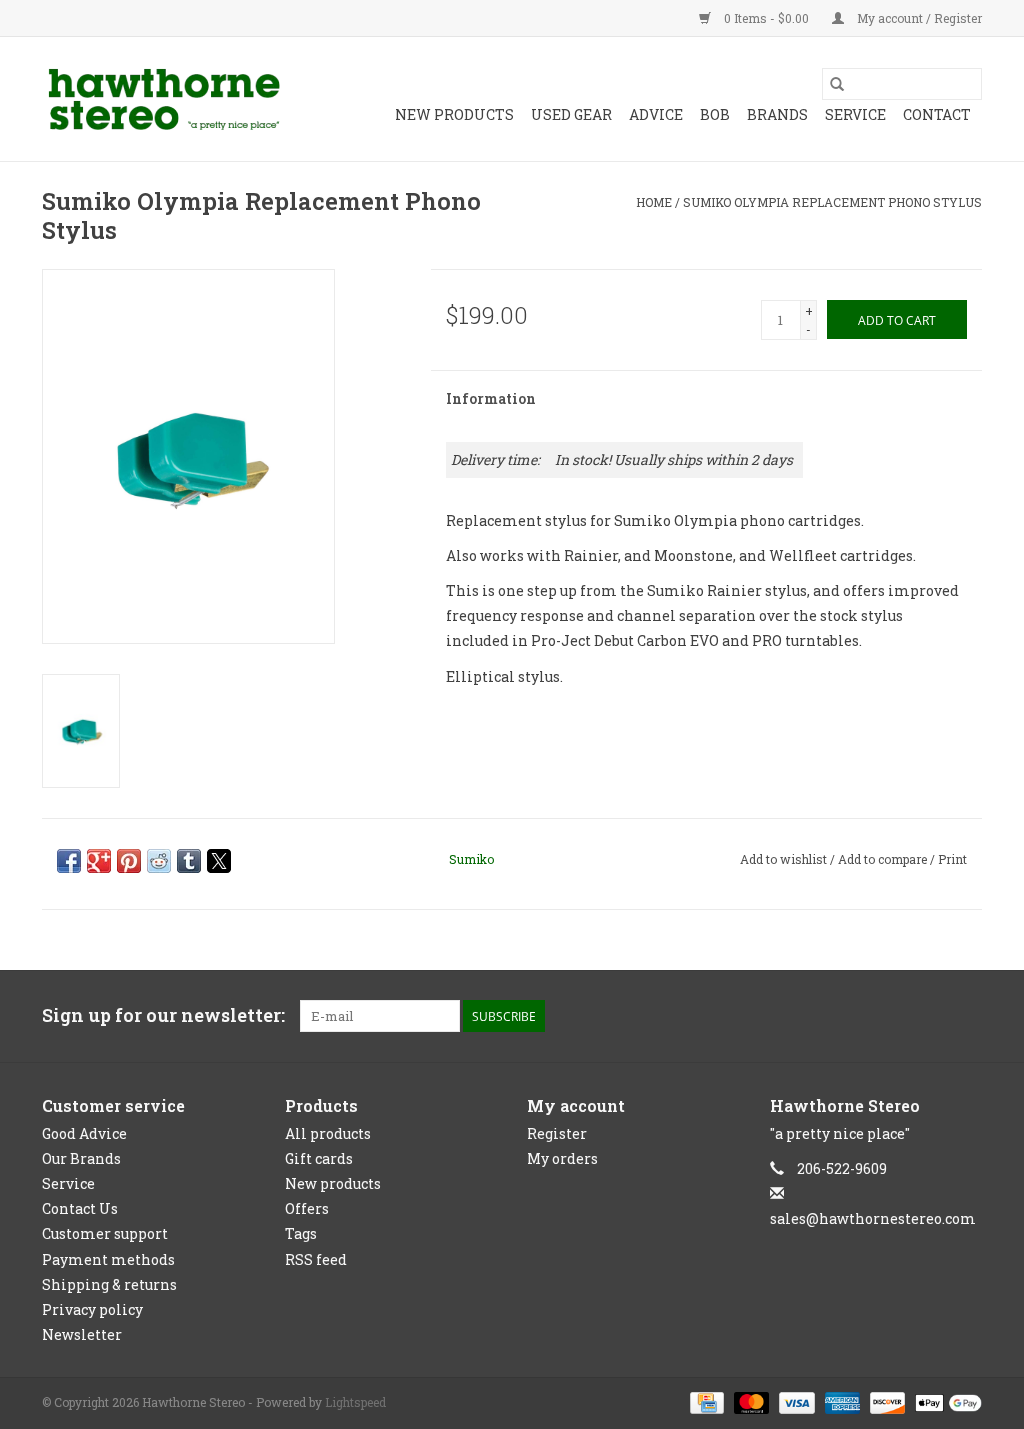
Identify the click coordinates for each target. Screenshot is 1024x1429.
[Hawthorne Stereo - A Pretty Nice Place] (164, 99)
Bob (715, 114)
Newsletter (82, 1334)
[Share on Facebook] (69, 861)
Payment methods (108, 1259)
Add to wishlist (785, 859)
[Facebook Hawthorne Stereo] (931, 1016)
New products (333, 1183)
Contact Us (80, 1208)
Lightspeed (355, 1402)
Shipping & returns (109, 1284)
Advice (656, 114)
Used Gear (571, 114)
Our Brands (81, 1158)
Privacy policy (92, 1309)
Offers (307, 1208)
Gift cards (319, 1158)
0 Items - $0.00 (766, 18)
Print (952, 859)
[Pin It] (129, 861)
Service (855, 114)
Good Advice (84, 1133)
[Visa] (794, 1402)
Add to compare (884, 859)
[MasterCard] (749, 1402)
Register (557, 1133)
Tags (301, 1233)
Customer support (105, 1233)
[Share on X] (219, 861)
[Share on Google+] (99, 861)
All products (328, 1133)
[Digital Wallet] (945, 1402)
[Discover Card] (885, 1402)
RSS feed (316, 1259)
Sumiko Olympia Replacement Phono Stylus (832, 202)
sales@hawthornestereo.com (873, 1218)
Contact (937, 114)
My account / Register (918, 18)
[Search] (837, 84)
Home (654, 202)
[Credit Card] (705, 1402)
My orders (562, 1158)
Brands (777, 114)
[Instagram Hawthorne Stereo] (966, 1016)
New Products (454, 114)
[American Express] (840, 1402)
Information (491, 398)
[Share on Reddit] (159, 861)
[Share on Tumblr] (189, 861)
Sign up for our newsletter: (163, 1015)
